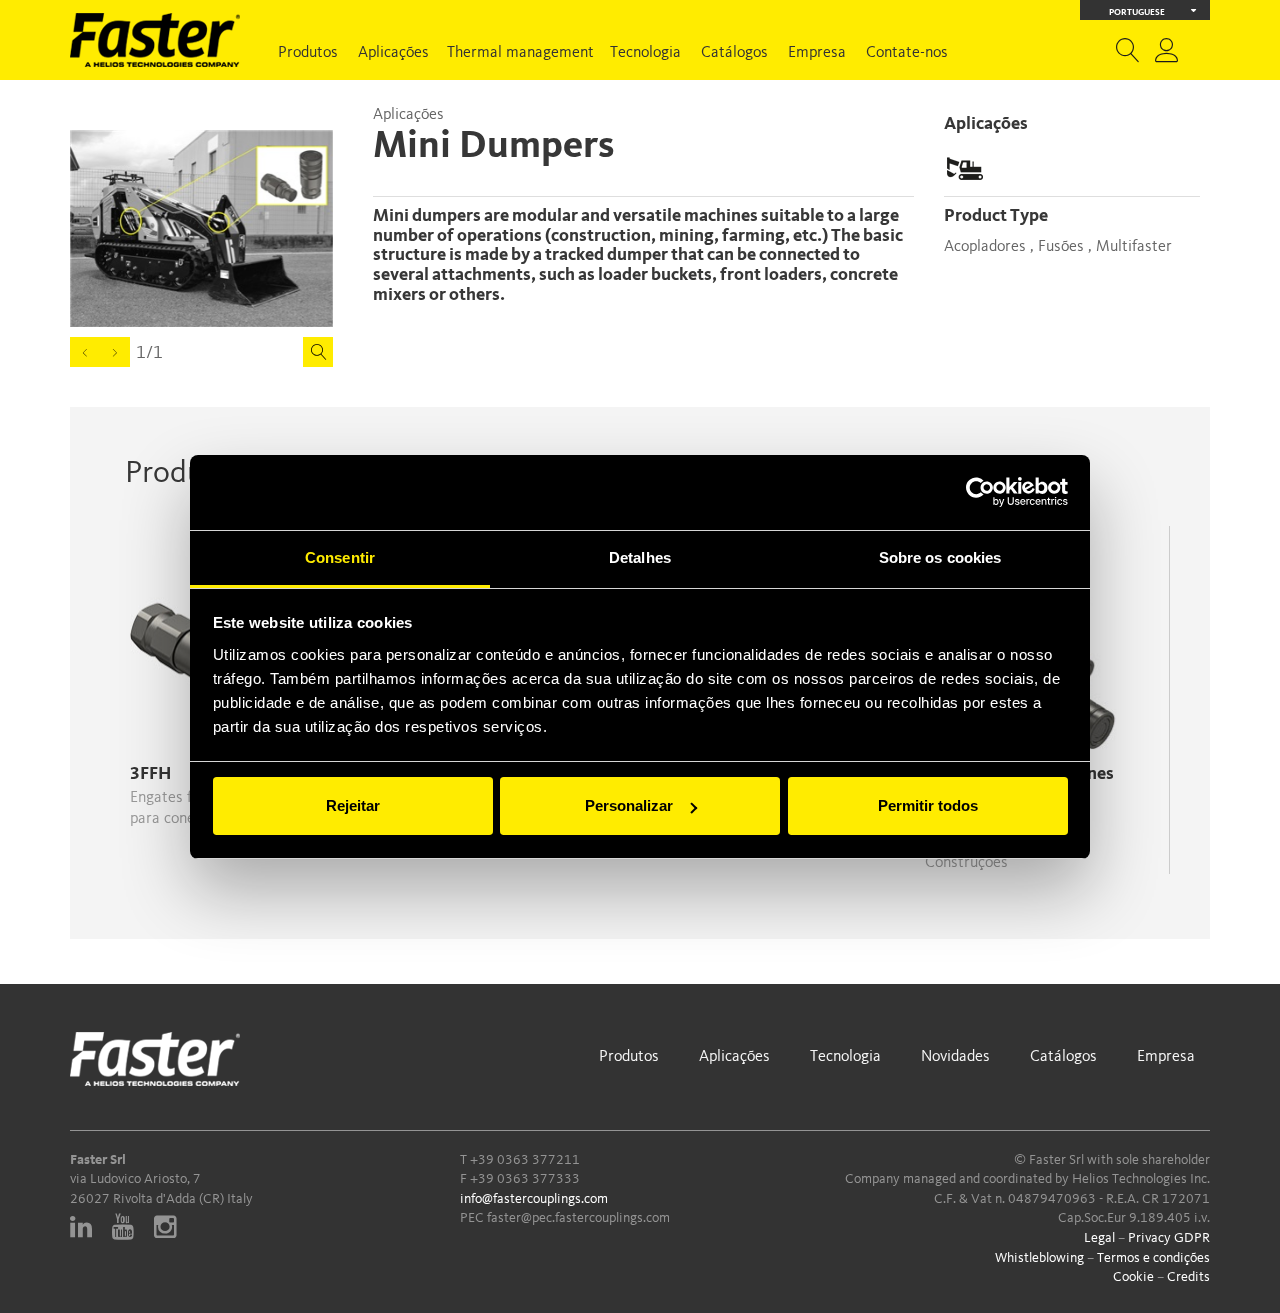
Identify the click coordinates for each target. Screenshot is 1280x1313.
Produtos (308, 53)
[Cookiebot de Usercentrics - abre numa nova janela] (980, 492)
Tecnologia (645, 53)
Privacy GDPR (1169, 1238)
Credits (1188, 1277)
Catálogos (734, 53)
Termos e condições (1153, 1258)
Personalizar (629, 805)
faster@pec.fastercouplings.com (578, 1218)
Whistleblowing (1039, 1258)
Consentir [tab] (340, 557)
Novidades (955, 1057)
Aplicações (393, 53)
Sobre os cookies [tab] (940, 557)
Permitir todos (928, 805)
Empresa (817, 53)
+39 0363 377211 (525, 1160)
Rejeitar (353, 805)
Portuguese (1137, 12)
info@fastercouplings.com (534, 1199)
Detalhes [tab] (640, 557)
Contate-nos (907, 53)
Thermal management (520, 53)
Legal (1099, 1238)
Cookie (1133, 1277)
